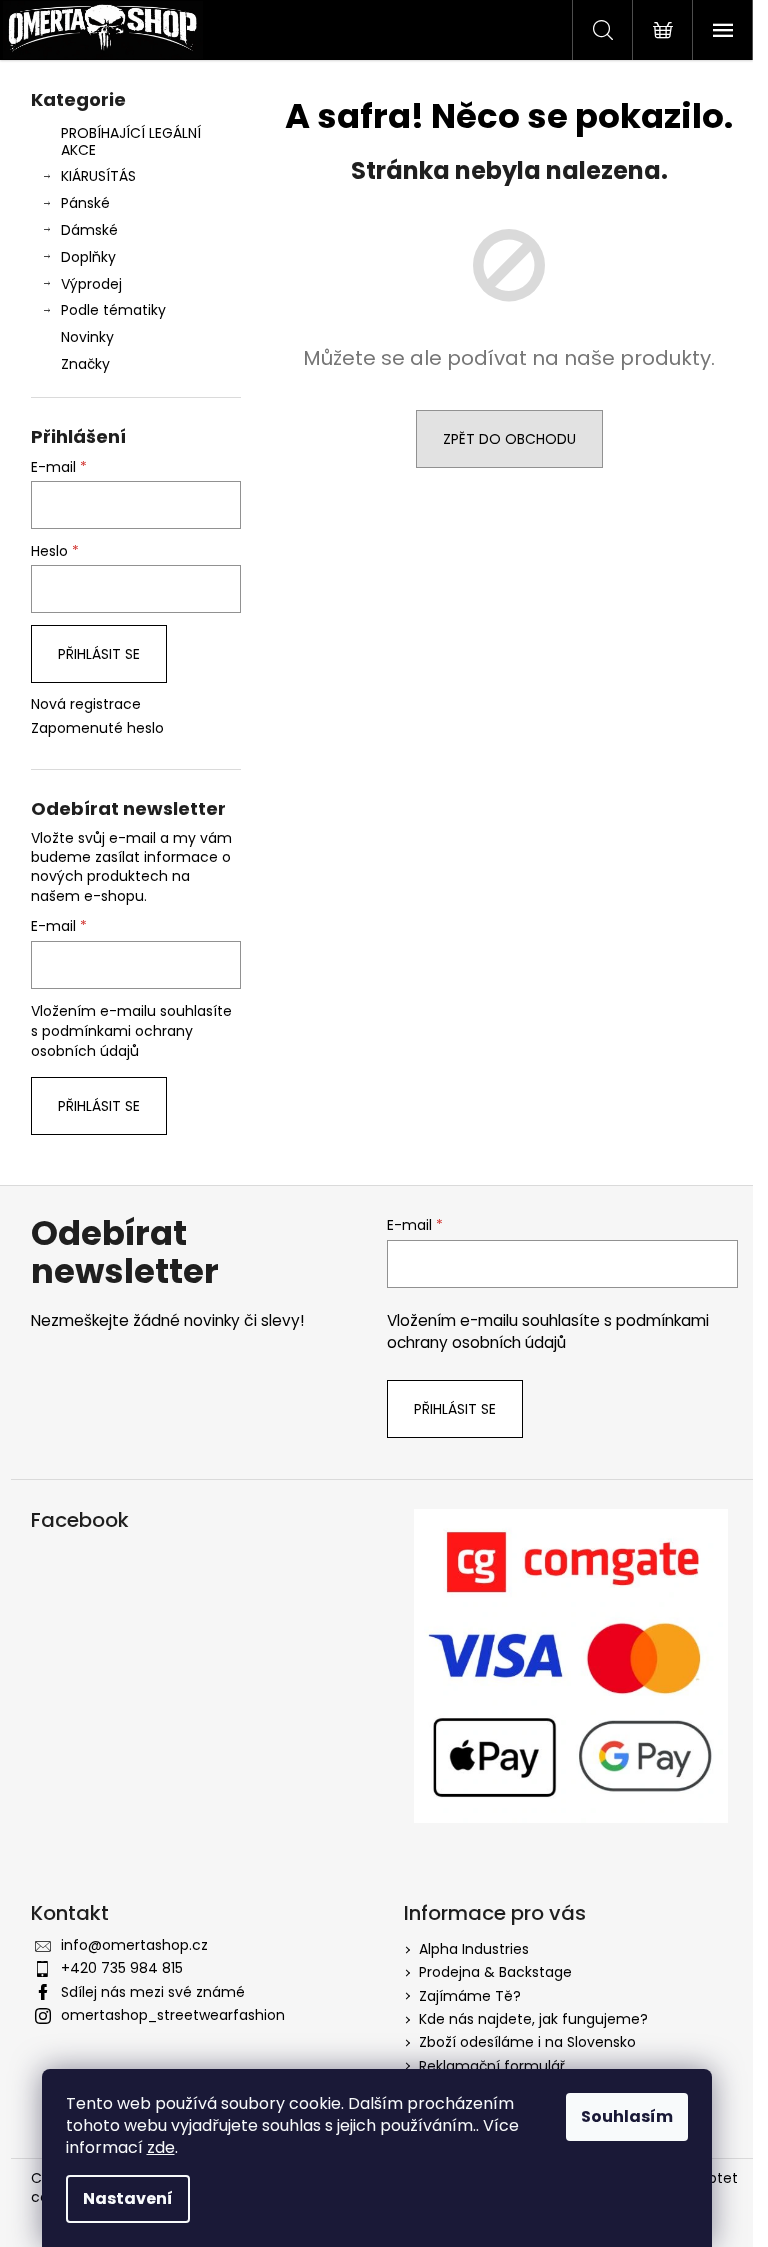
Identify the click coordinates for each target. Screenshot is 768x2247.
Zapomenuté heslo (97, 728)
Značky (85, 364)
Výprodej (91, 284)
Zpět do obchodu (509, 439)
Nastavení (128, 2198)
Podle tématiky (113, 310)
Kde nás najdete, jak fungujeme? (533, 2019)
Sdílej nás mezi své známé (153, 1992)
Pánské (85, 203)
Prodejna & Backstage (495, 1972)
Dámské (89, 230)
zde (161, 2147)
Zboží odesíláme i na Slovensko (527, 2042)
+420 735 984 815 (122, 1968)
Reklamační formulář (492, 2066)
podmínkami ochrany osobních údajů (112, 1041)
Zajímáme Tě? (470, 1996)
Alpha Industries (474, 1949)
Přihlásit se (99, 654)
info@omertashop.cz (134, 1945)
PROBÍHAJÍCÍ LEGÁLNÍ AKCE (131, 141)
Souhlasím (627, 2116)
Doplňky (88, 257)
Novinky (87, 337)
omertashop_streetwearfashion (173, 2015)
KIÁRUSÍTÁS (98, 176)
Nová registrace (86, 704)
